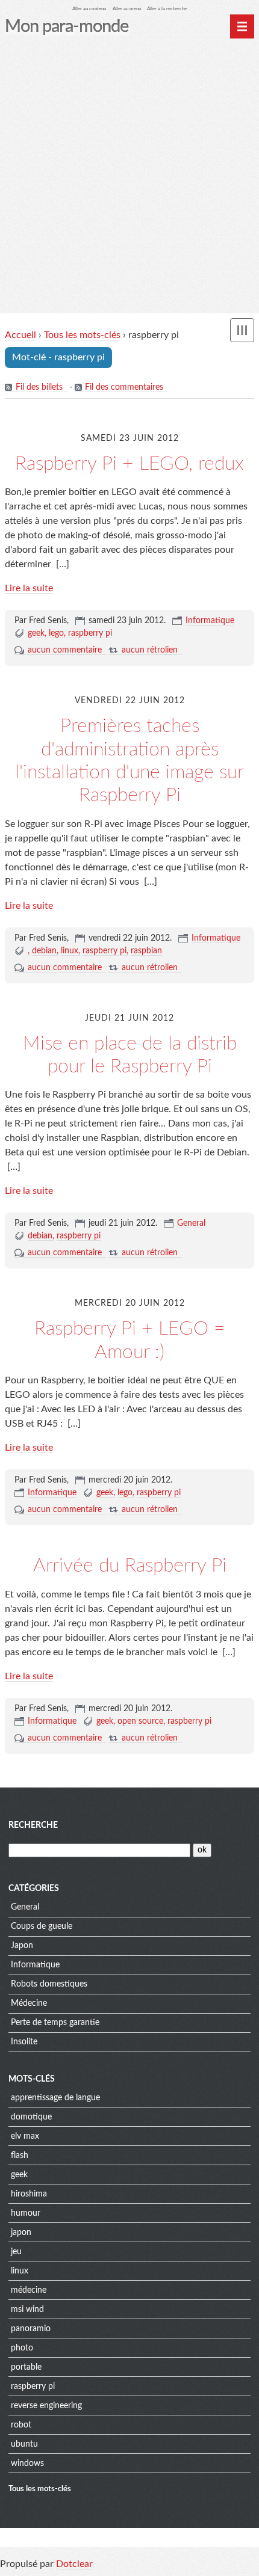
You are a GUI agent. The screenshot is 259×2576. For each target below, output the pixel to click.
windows (27, 2464)
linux (70, 951)
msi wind (27, 2310)
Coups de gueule (42, 1926)
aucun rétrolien (150, 650)
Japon (22, 1946)
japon (21, 2233)
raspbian (146, 951)
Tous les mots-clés (82, 335)
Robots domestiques (49, 1984)
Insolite (24, 2042)
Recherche (33, 1825)
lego (56, 633)
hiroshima (29, 2194)
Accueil (20, 335)
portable (26, 2367)
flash (20, 2156)
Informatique (210, 621)
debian (44, 951)
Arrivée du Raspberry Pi (130, 1566)
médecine (29, 2290)
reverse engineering (46, 2406)
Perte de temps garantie (55, 2023)
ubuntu (24, 2444)
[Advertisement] (129, 178)
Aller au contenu (89, 9)
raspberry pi (90, 633)
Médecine (29, 2003)
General (191, 1223)
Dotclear (74, 2564)
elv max (25, 2136)
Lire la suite (29, 588)
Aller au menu (127, 9)
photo (22, 2348)
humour (26, 2213)
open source (140, 1721)
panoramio (31, 2329)
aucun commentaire (65, 650)
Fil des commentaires (124, 387)
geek (36, 633)
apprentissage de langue (55, 2098)
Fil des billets (39, 387)
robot (21, 2425)
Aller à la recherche (167, 9)
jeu (16, 2252)
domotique (31, 2117)
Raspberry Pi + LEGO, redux (129, 464)
